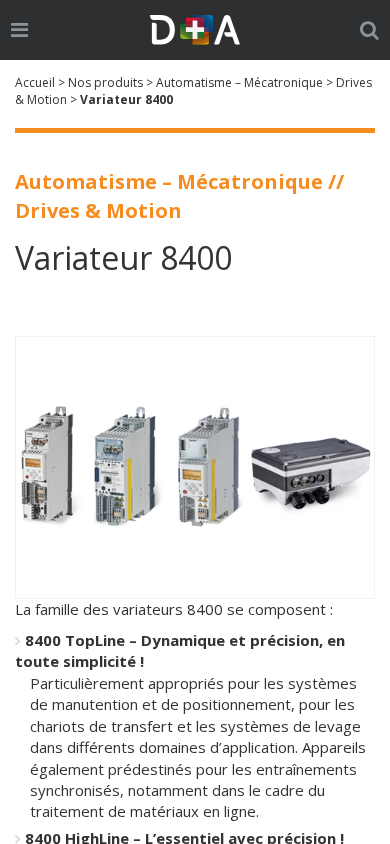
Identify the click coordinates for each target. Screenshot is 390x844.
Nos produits (105, 82)
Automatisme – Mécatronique (239, 82)
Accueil (35, 82)
